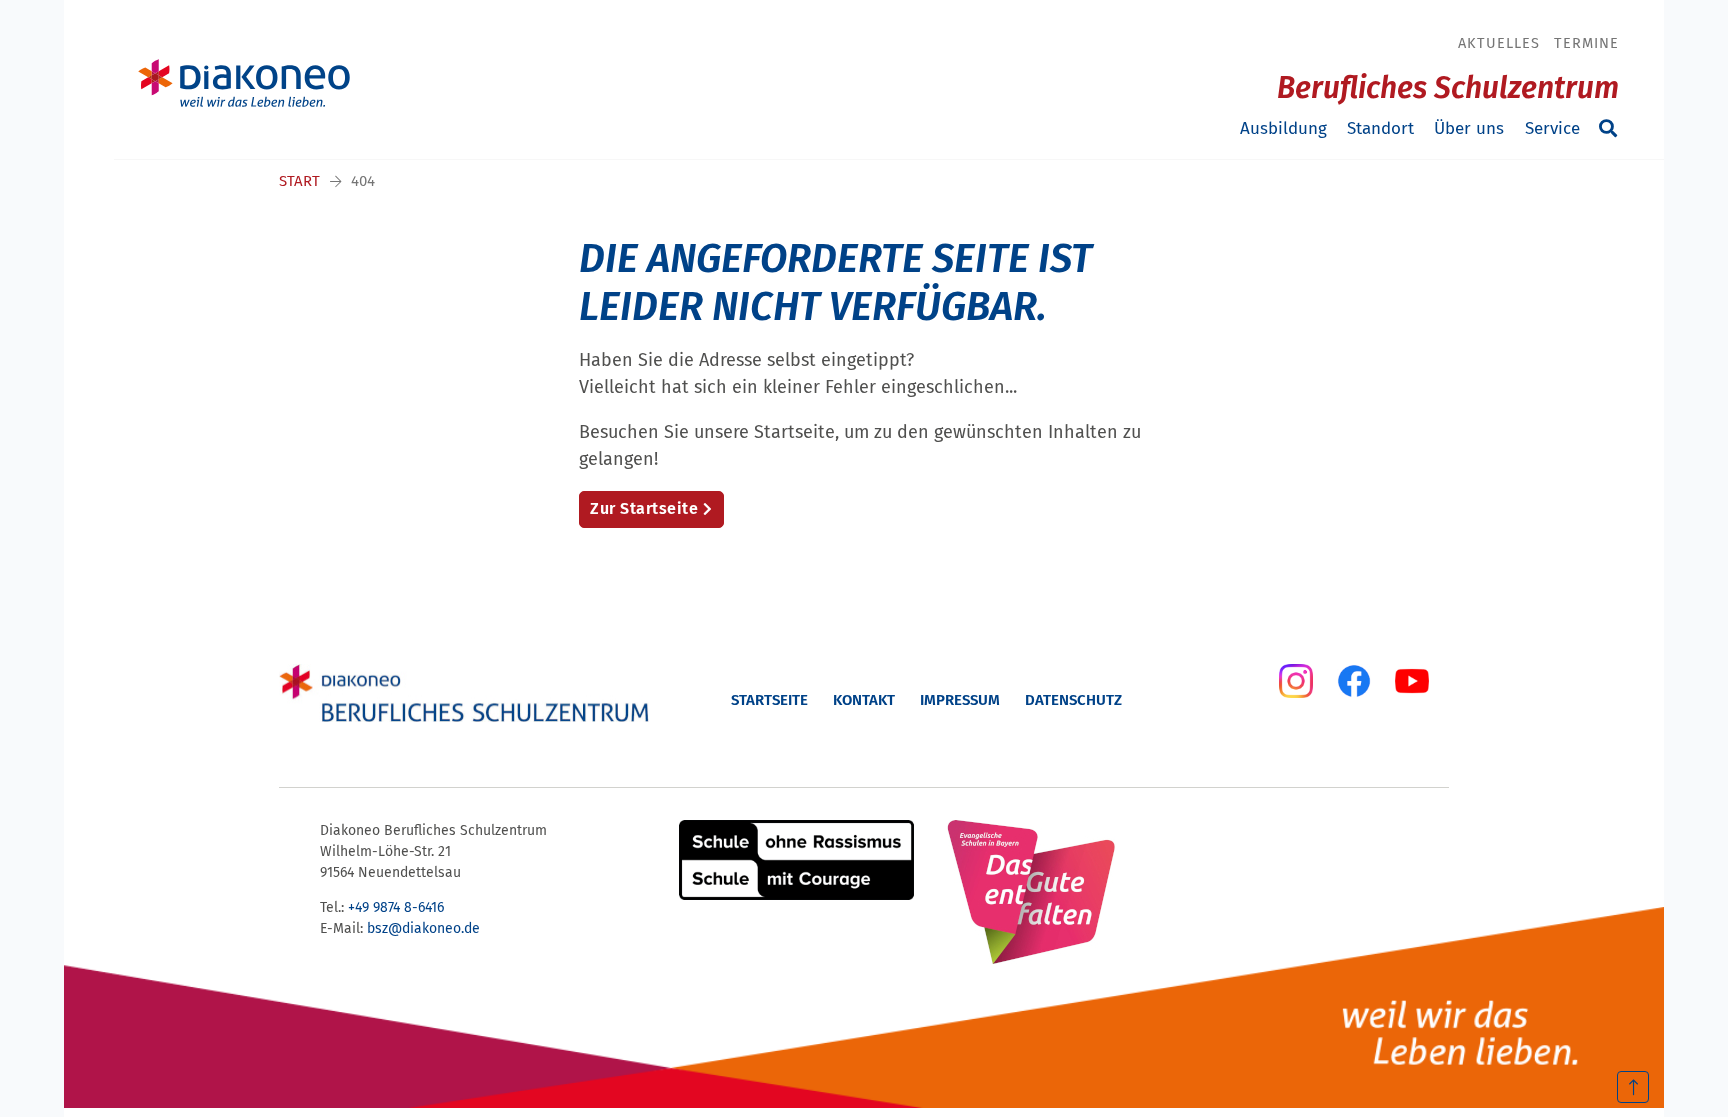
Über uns (1469, 128)
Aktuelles (1499, 43)
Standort (1380, 128)
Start (299, 181)
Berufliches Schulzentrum (1448, 88)
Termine (1586, 43)
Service (1552, 128)
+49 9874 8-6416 (396, 907)
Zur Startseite (644, 508)
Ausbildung (1283, 128)
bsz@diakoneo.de (423, 928)
